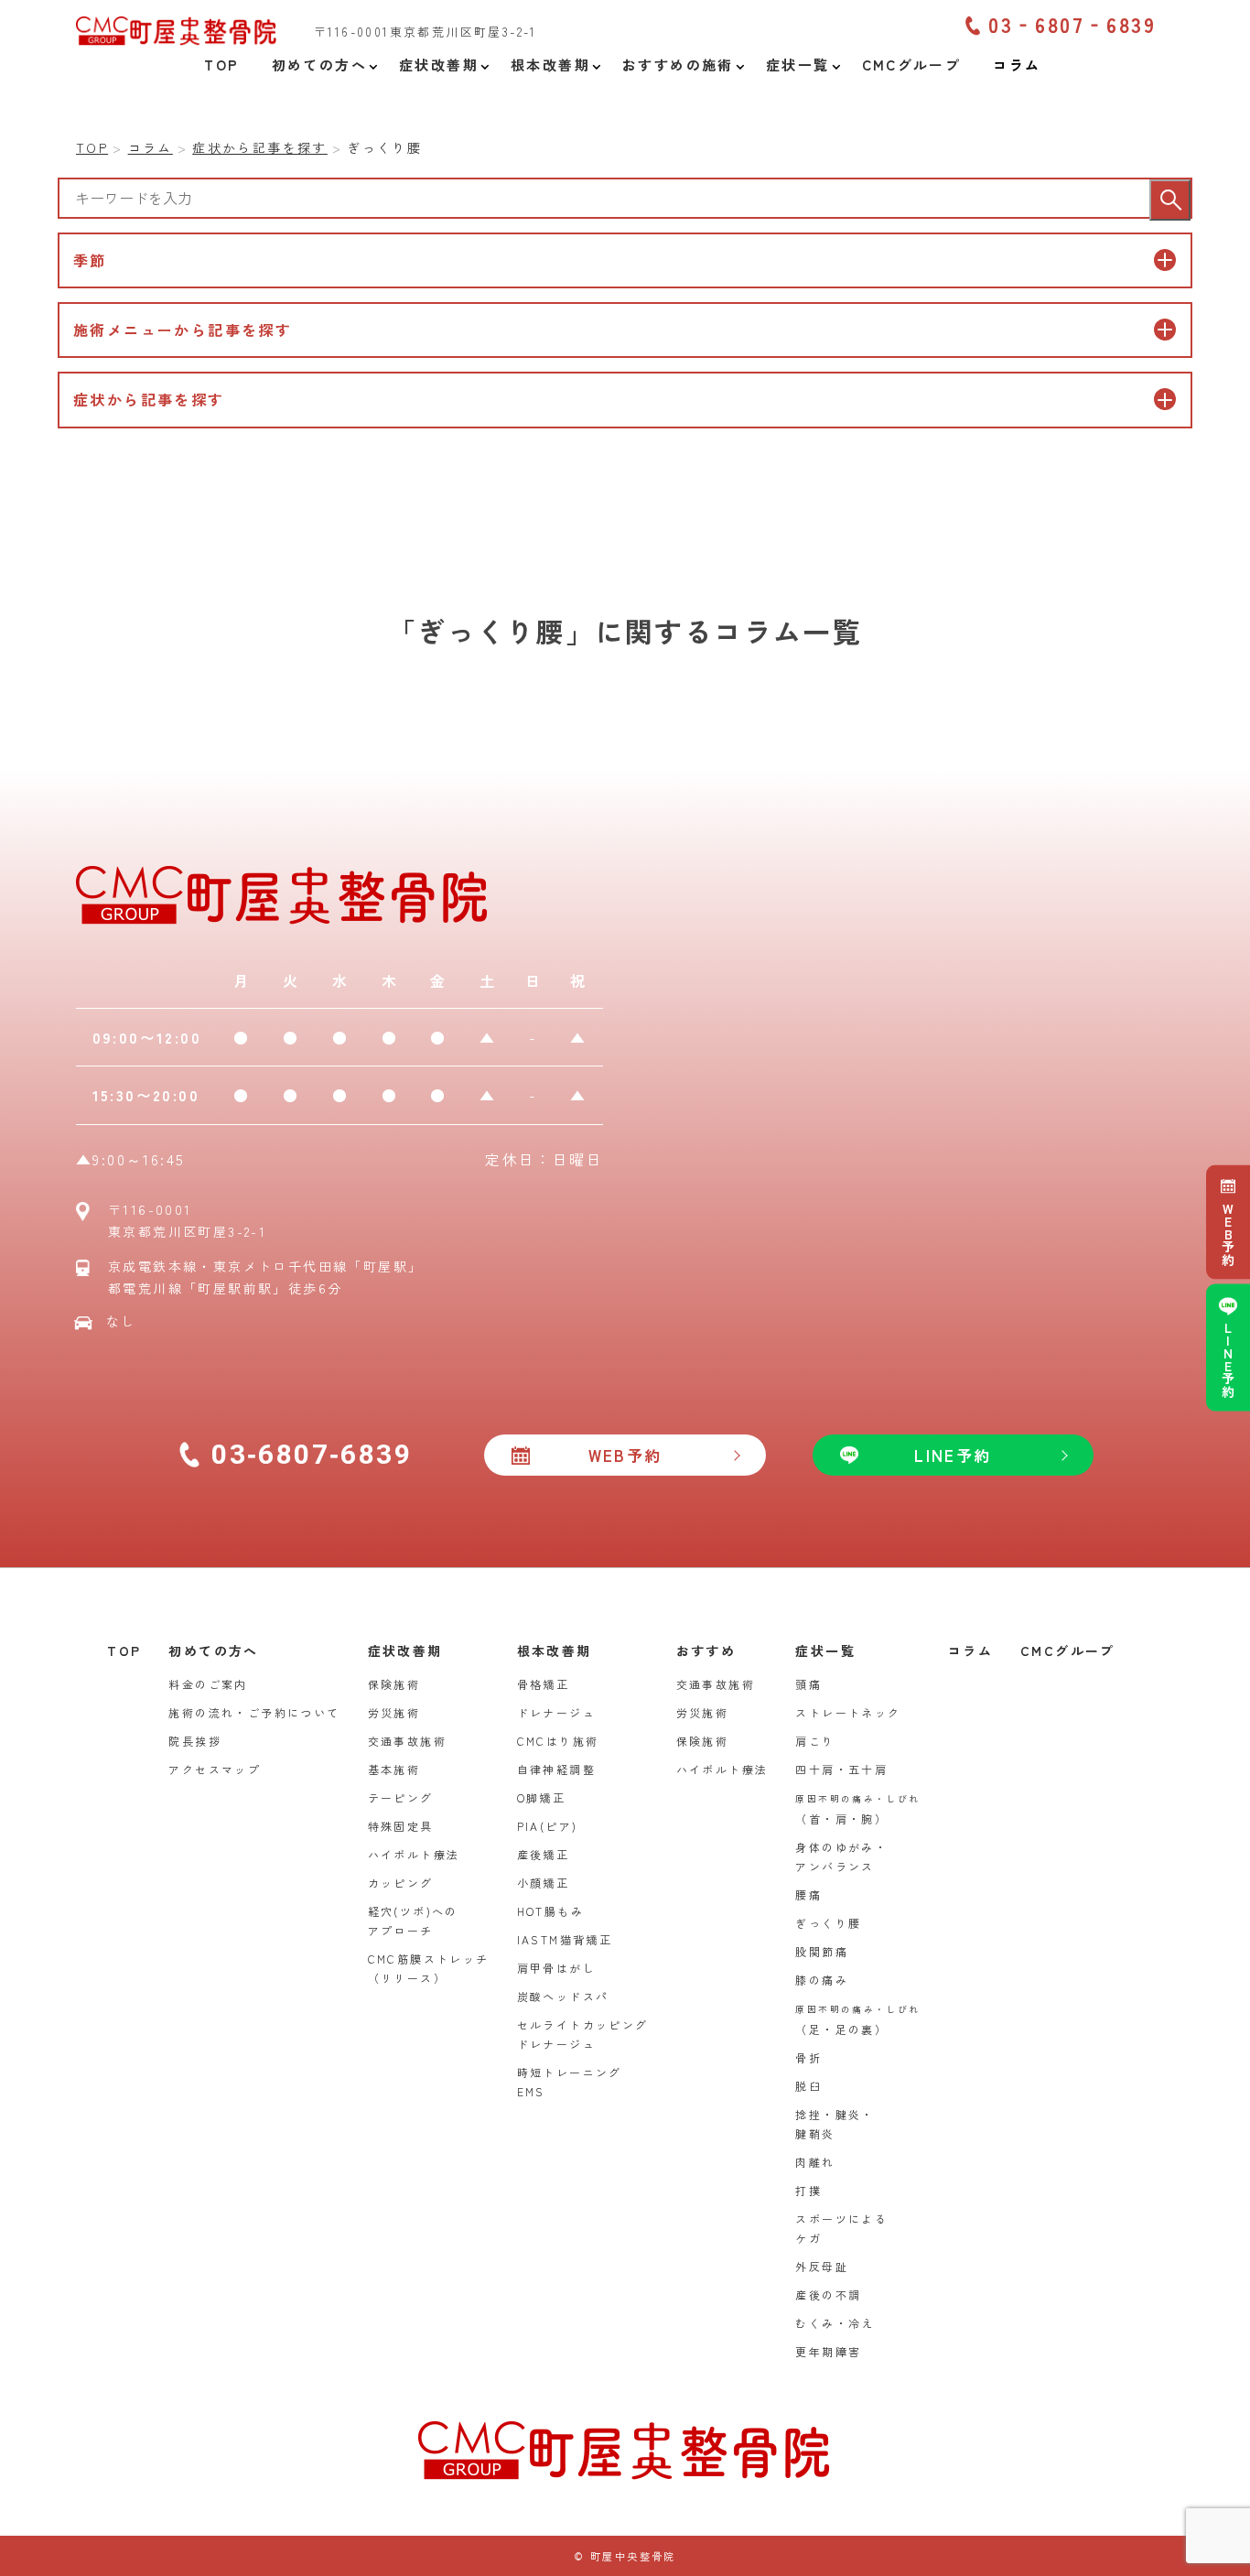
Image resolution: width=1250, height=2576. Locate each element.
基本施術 (394, 1769)
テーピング (401, 1797)
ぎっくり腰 (828, 1923)
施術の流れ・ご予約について (254, 1712)
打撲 (808, 2190)
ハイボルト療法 (414, 1854)
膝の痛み (822, 1980)
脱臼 (808, 2086)
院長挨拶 (195, 1741)
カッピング (401, 1883)
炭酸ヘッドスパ (563, 1996)
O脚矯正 (542, 1797)
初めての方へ (213, 1651)
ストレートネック (848, 1712)
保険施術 (394, 1684)
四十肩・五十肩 (841, 1769)
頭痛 (808, 1684)
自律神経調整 (556, 1769)
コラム (970, 1651)
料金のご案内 (208, 1684)
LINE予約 (1228, 1359)
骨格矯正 (544, 1684)
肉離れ (815, 2162)
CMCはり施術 (558, 1741)
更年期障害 (828, 2351)
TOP (124, 1651)
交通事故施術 (407, 1741)
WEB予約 (1228, 1234)
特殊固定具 (401, 1826)
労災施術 (394, 1712)
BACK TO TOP (1225, 2551)
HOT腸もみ (550, 1911)
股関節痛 (822, 1951)
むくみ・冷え (835, 2323)
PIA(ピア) (548, 1826)
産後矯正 (544, 1854)
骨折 (808, 2057)
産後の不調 (828, 2295)
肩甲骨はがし (556, 1968)
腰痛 (808, 1894)
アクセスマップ (215, 1769)
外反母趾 (822, 2266)
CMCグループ (1068, 1651)
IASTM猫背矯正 (565, 1939)
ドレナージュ (556, 1712)
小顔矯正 (544, 1883)
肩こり (815, 1741)
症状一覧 (825, 1651)
